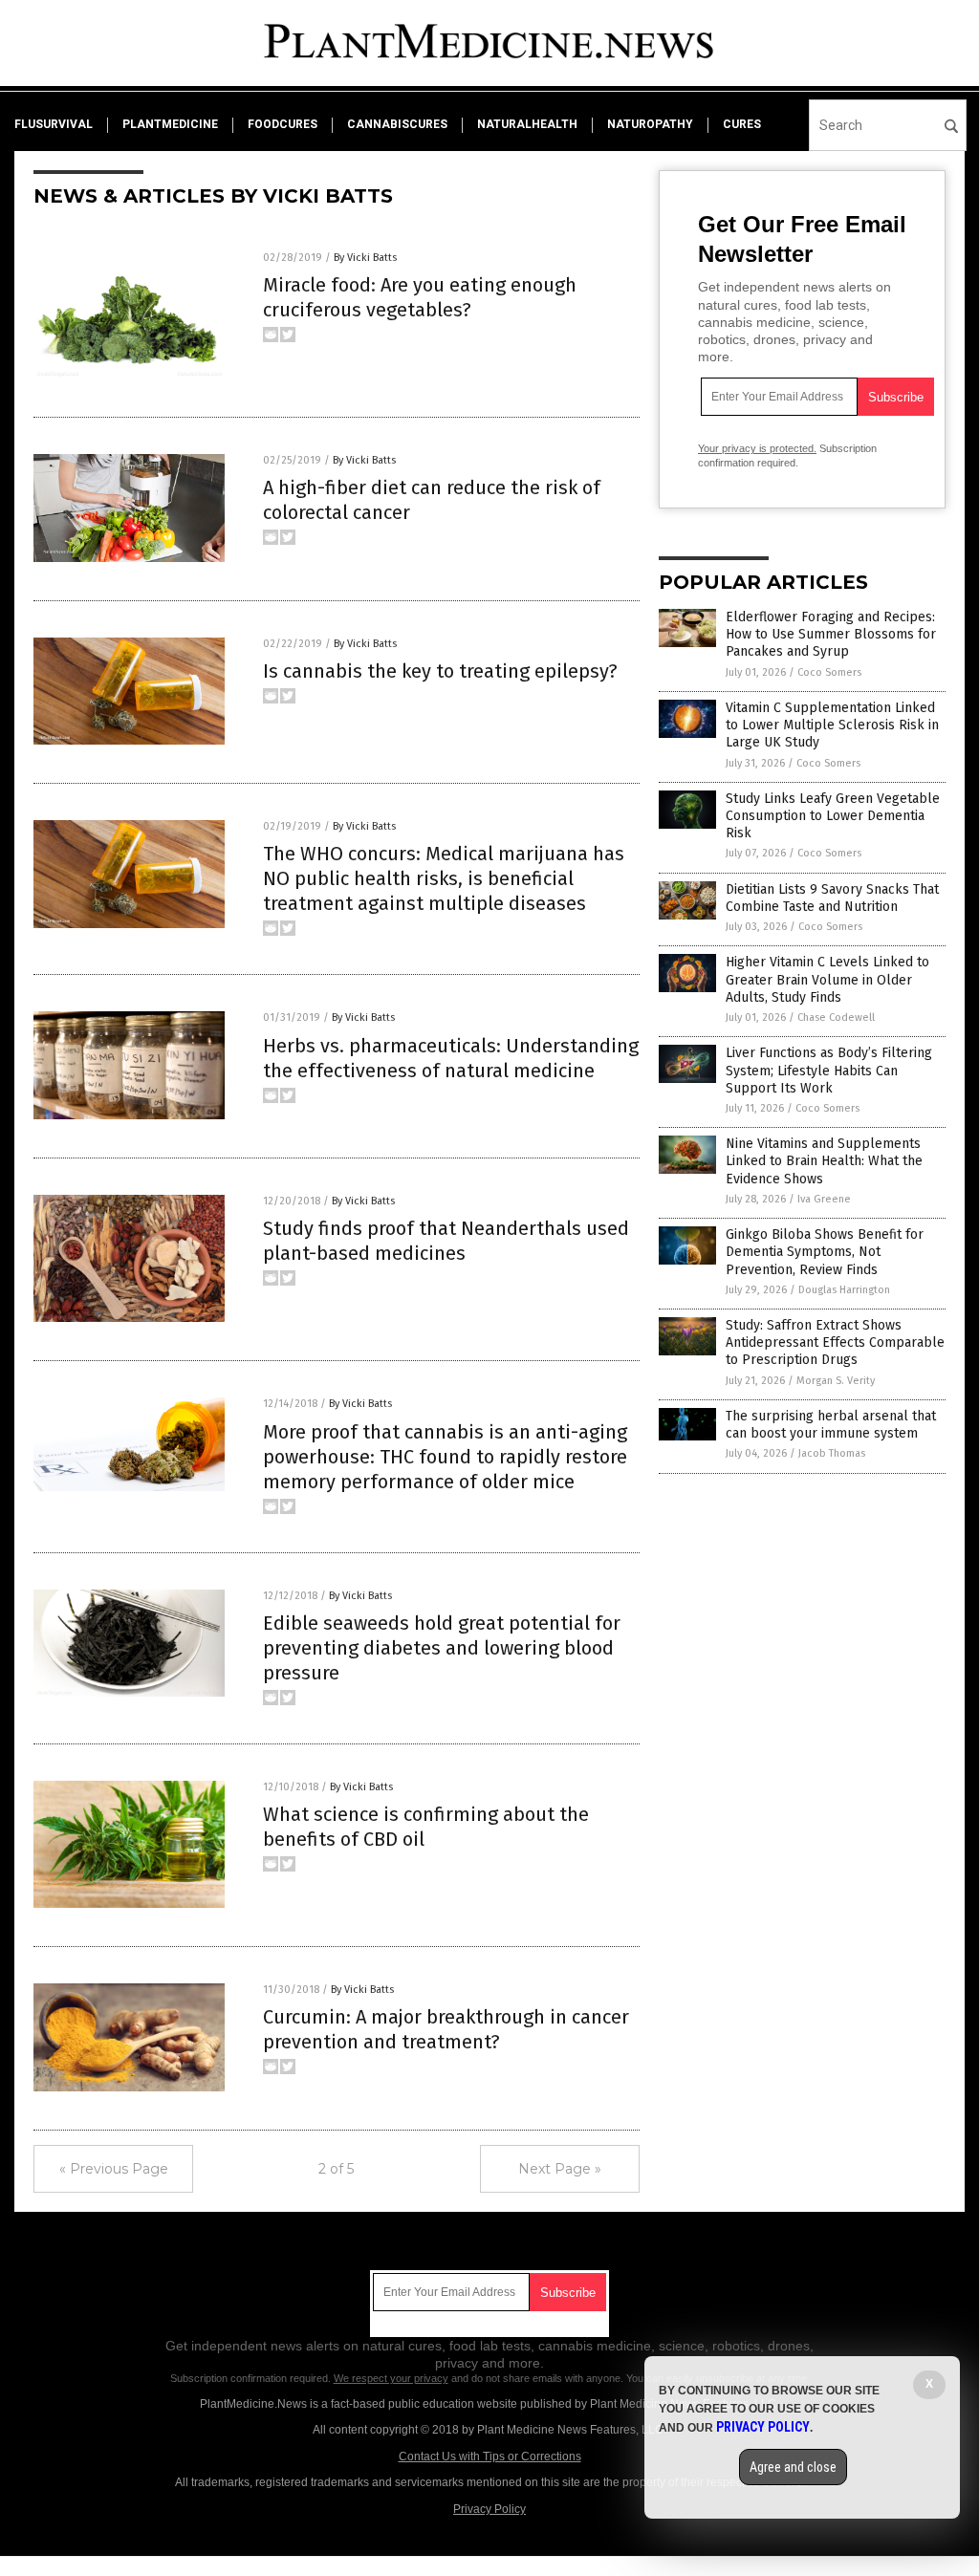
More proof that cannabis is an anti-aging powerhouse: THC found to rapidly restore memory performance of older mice (445, 1457)
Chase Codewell (836, 1017)
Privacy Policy (489, 2509)
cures (742, 124)
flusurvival (54, 124)
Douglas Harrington (844, 1290)
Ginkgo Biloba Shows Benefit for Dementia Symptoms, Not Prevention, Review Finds (825, 1252)
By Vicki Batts (365, 258)
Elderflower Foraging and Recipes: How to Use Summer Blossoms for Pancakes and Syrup (831, 634)
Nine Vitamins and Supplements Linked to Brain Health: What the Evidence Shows (824, 1161)
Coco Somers (829, 672)
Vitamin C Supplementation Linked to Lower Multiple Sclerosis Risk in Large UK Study (832, 725)
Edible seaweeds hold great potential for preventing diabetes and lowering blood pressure (442, 1648)
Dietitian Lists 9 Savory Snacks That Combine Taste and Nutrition (832, 898)
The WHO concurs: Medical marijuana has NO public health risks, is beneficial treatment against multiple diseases (444, 878)
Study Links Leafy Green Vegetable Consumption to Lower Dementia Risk (833, 816)
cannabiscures (397, 124)
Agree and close (793, 2467)
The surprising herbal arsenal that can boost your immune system (831, 1425)
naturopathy (650, 124)
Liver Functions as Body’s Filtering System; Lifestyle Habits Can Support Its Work (829, 1070)
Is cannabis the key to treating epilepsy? (440, 671)
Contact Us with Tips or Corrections (490, 2457)
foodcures (283, 124)
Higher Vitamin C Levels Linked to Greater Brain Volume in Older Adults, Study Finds (827, 979)
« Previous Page (114, 2169)
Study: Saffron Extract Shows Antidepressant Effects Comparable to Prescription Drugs (835, 1342)
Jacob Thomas (832, 1453)
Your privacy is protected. (757, 448)
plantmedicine (170, 124)
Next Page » (560, 2169)
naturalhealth (527, 124)
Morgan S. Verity (836, 1381)
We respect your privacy (391, 2378)
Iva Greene (824, 1199)
